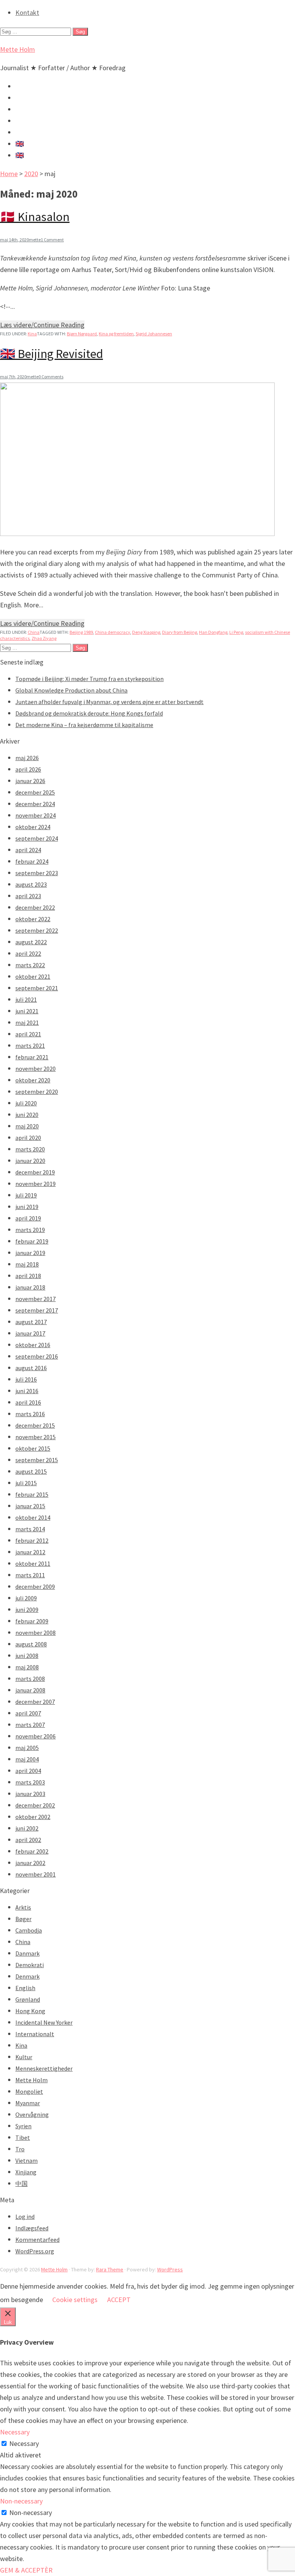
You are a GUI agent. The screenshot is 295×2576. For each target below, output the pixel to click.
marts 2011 (30, 1575)
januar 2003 (30, 1794)
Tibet (23, 2137)
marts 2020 (30, 1149)
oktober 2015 (33, 1448)
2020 (31, 174)
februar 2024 (32, 861)
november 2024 (36, 815)
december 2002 (35, 1805)
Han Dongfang (213, 632)
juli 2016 (26, 1379)
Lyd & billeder (35, 98)
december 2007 (35, 1702)
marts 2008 (30, 1679)
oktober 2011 (33, 1563)
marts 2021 (30, 1046)
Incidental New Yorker (44, 2022)
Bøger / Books (36, 121)
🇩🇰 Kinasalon (35, 217)
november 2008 (36, 1633)
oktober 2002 (33, 1817)
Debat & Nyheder (40, 86)
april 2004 (28, 1771)
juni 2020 (27, 1115)
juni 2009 (27, 1610)
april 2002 (28, 1840)
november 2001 (36, 1874)
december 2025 (35, 792)
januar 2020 (30, 1161)
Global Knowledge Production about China (71, 690)
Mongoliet (29, 2091)
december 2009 (35, 1586)
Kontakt (27, 12)
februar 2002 (32, 1851)
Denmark (27, 1976)
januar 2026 (30, 781)
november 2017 (36, 1299)
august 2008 (31, 1644)
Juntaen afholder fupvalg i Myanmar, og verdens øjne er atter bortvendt (109, 702)
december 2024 (35, 804)
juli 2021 (26, 999)
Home (9, 174)
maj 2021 (27, 1022)
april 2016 (28, 1402)
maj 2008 (27, 1667)
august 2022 (31, 942)
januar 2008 (30, 1690)
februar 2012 (32, 1540)
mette (35, 240)
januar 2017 (30, 1333)
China (34, 632)
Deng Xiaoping (146, 632)
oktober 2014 (33, 1517)
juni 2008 (27, 1656)
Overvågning (32, 2114)
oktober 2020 (33, 1080)
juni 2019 (27, 1207)
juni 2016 (27, 1391)
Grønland (28, 1999)
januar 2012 (30, 1552)
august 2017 (31, 1322)
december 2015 (35, 1425)
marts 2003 (30, 1782)
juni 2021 (27, 1011)
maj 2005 (27, 1748)
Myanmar (28, 2103)
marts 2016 (30, 1414)
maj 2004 (27, 1759)
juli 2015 (26, 1483)
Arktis (23, 1907)
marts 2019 (30, 1230)
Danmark (27, 1953)
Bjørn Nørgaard (82, 334)
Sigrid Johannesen (154, 334)
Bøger (23, 1919)
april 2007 (28, 1713)
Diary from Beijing (180, 632)
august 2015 (31, 1471)
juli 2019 (26, 1195)
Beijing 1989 (81, 632)
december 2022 (35, 907)
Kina (32, 334)
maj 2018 (27, 1264)
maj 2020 (27, 1126)
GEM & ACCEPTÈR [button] (26, 2570)
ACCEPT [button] (119, 2300)
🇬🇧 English (31, 144)
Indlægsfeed (32, 2228)
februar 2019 (32, 1241)
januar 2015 (30, 1506)
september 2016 (37, 1356)
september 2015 (37, 1460)
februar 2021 (32, 1057)
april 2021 (28, 1034)
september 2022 (37, 930)
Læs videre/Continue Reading (42, 325)
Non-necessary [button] (21, 2501)
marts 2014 (30, 1529)
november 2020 (36, 1069)
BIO (21, 132)
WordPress (170, 2269)
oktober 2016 (33, 1345)
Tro (20, 2149)
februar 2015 (32, 1494)
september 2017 (37, 1310)
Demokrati (30, 1965)
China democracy (113, 632)
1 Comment (52, 240)
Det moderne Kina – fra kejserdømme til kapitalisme (84, 725)
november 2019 (36, 1184)
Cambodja (29, 1930)
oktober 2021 (33, 976)
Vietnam (27, 2160)
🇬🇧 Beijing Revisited (51, 354)
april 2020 (28, 1138)
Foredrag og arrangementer (56, 109)
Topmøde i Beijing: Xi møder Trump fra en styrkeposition (89, 679)
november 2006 (36, 1736)
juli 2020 (26, 1103)
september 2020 (37, 1092)
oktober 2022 (33, 919)
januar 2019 (30, 1253)
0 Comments (51, 377)
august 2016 (31, 1368)
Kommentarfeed (37, 2240)
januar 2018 (30, 1287)
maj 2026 (27, 758)
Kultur (24, 2057)
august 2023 (31, 884)
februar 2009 (32, 1621)
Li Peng (236, 632)
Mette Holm (17, 49)
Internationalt (35, 2034)
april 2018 (28, 1276)
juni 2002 (27, 1828)
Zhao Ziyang (44, 638)
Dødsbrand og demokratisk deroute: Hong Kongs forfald (89, 713)
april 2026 (28, 769)
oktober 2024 (33, 827)
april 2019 (28, 1218)
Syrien (23, 2126)
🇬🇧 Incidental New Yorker (52, 155)
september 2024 (37, 838)
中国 (22, 2183)
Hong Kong (30, 2011)
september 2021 (37, 988)
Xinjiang (26, 2172)
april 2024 (28, 850)
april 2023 (28, 896)
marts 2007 (30, 1725)
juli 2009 (26, 1598)
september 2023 (37, 873)
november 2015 (36, 1437)
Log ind (25, 2216)
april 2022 (28, 953)
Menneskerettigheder (44, 2068)
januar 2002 (30, 1863)
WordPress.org (35, 2251)
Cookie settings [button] (75, 2300)
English (25, 1988)
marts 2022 (30, 965)
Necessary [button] (15, 2432)
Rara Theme (110, 2269)
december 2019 (35, 1172)
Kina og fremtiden (116, 334)
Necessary (24, 2443)
